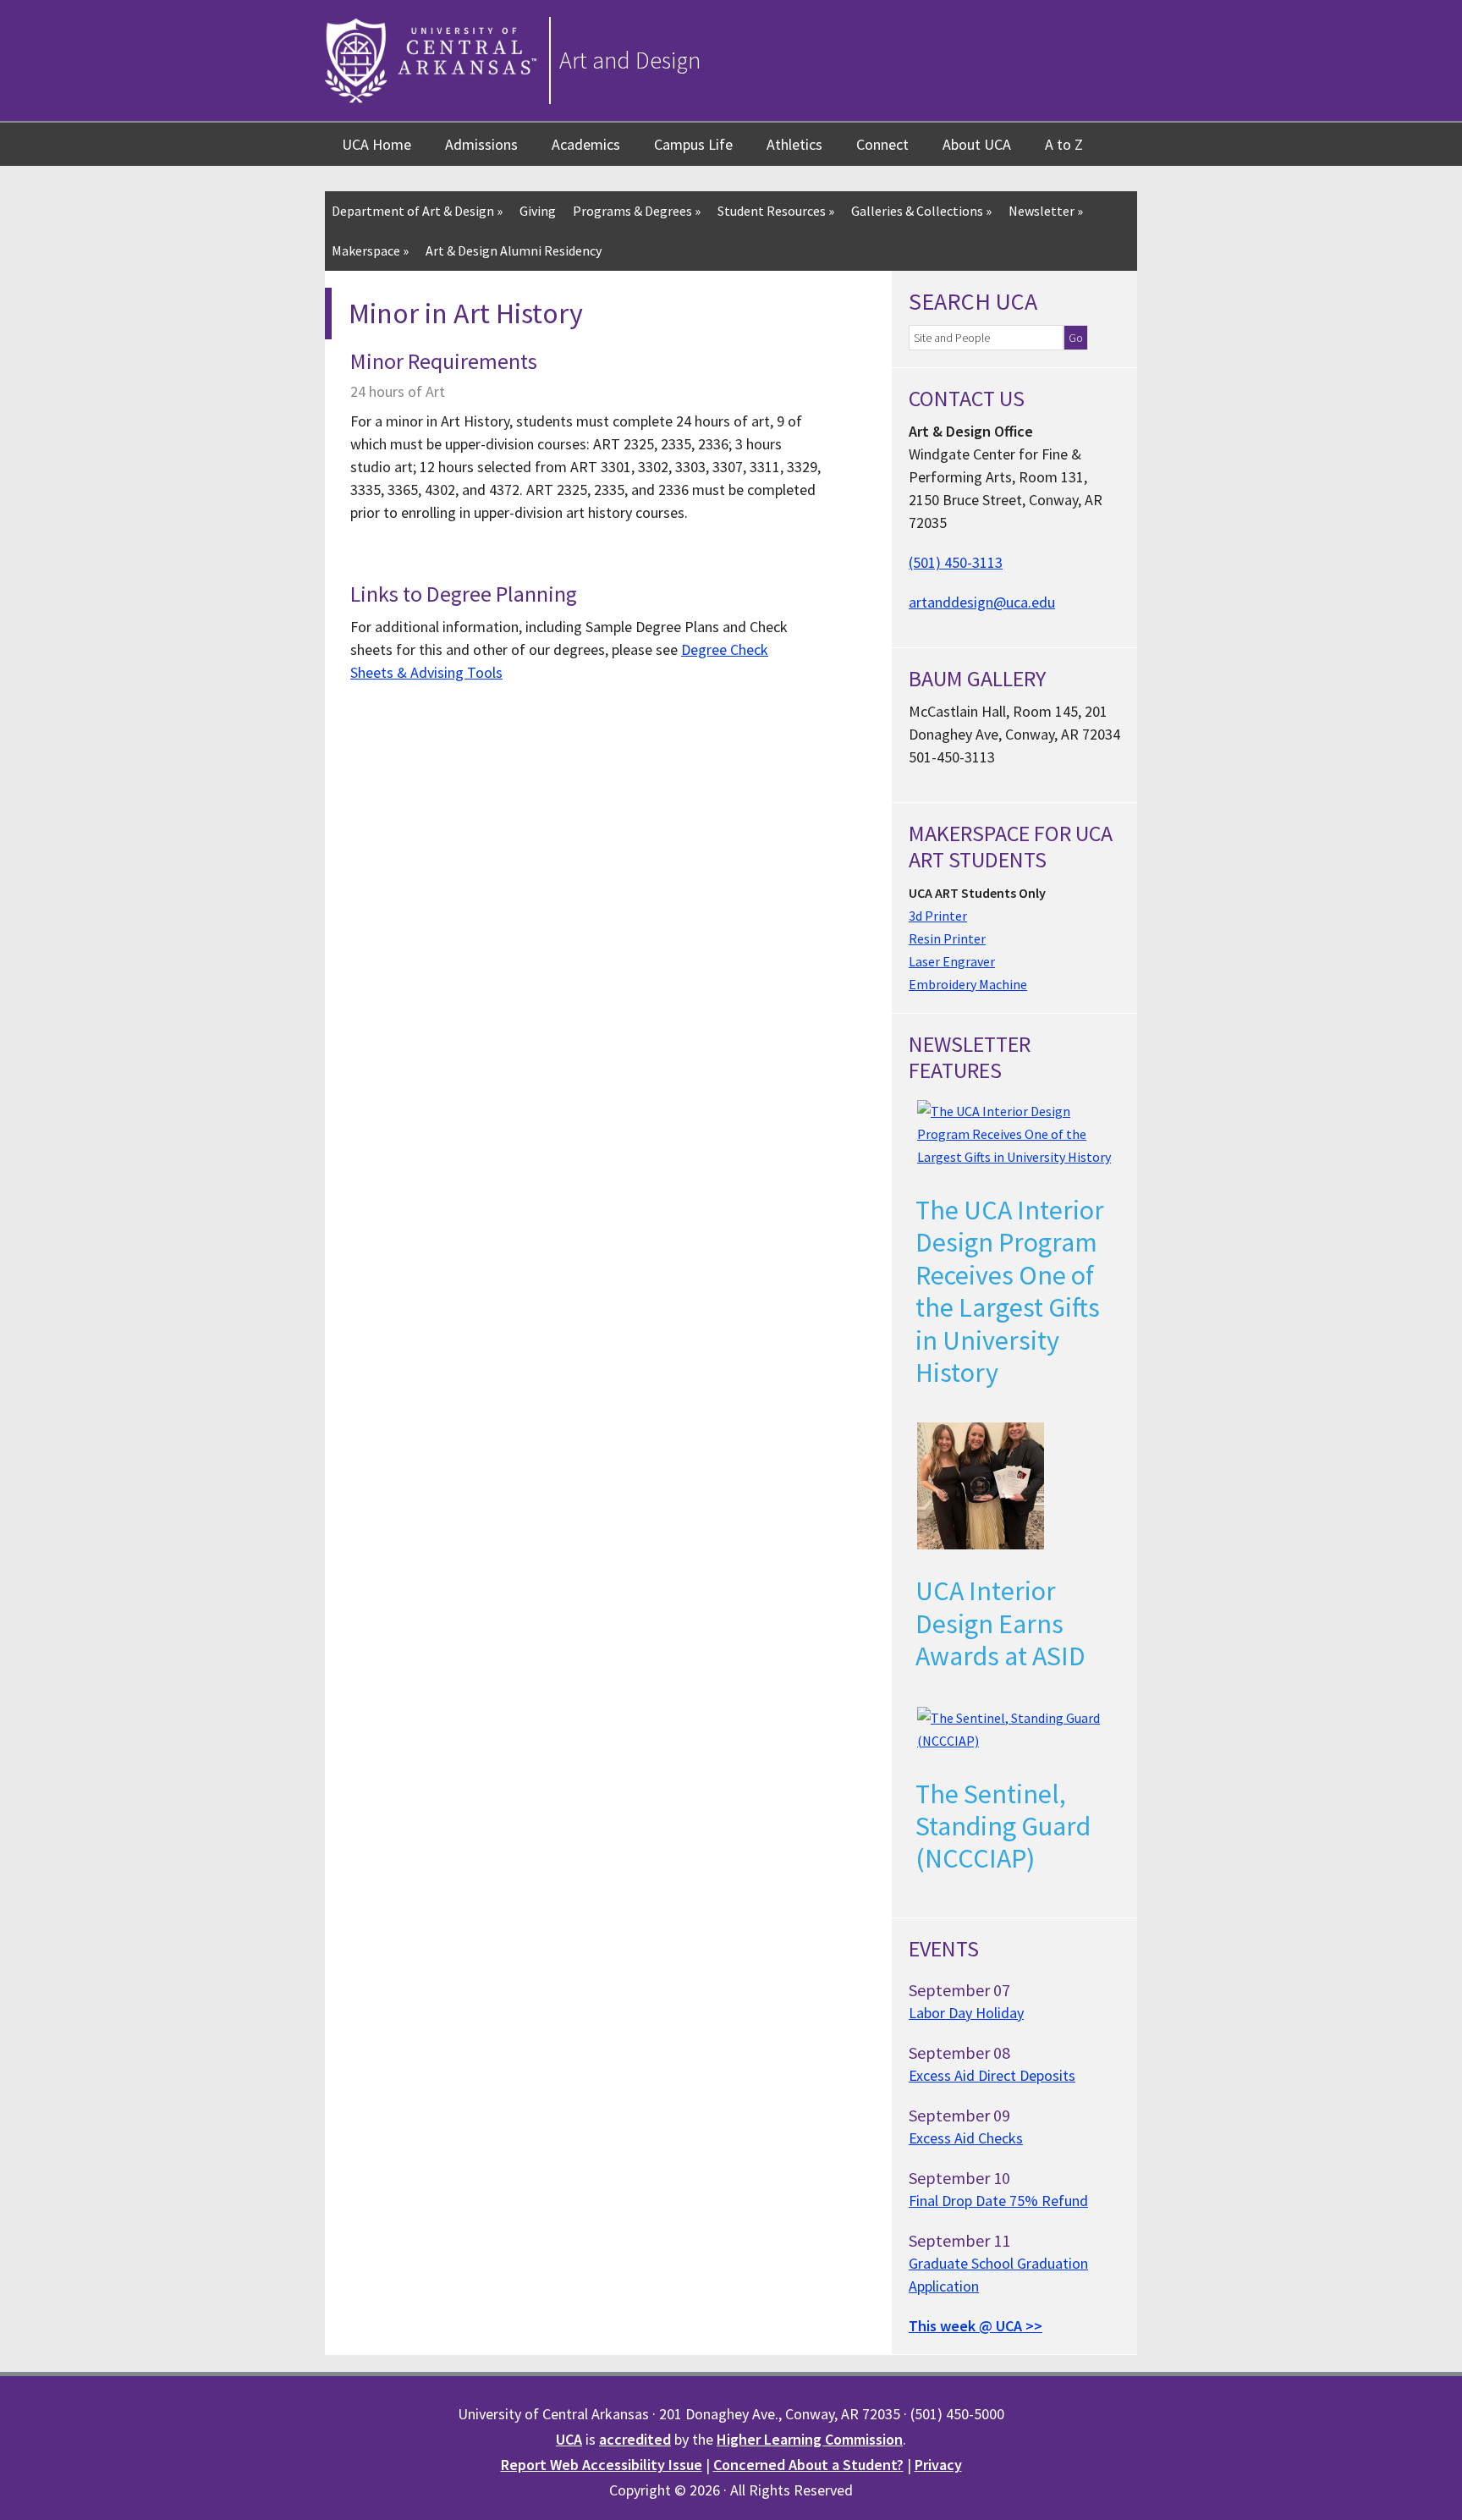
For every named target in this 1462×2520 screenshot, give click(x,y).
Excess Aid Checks (966, 2138)
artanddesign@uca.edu (982, 602)
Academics (586, 144)
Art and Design (630, 60)
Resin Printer (947, 938)
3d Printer (938, 916)
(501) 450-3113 (956, 562)
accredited (635, 2439)
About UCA (977, 144)
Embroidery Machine (968, 984)
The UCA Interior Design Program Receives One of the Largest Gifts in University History (1010, 1291)
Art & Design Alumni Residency (514, 250)
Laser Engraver (952, 961)
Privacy (938, 2465)
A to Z (1064, 144)
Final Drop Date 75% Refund (998, 2201)
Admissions (481, 144)
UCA (569, 2439)
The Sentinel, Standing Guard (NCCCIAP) (1003, 1827)
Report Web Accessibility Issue (602, 2465)
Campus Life (693, 144)
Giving (538, 211)
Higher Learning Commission (810, 2439)
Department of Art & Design (417, 211)
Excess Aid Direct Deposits (992, 2075)
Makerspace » (370, 250)
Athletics (794, 144)
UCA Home (376, 144)
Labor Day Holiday (966, 2013)
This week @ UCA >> (976, 2326)
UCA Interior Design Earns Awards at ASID (1000, 1623)
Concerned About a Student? (808, 2465)
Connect (882, 144)
